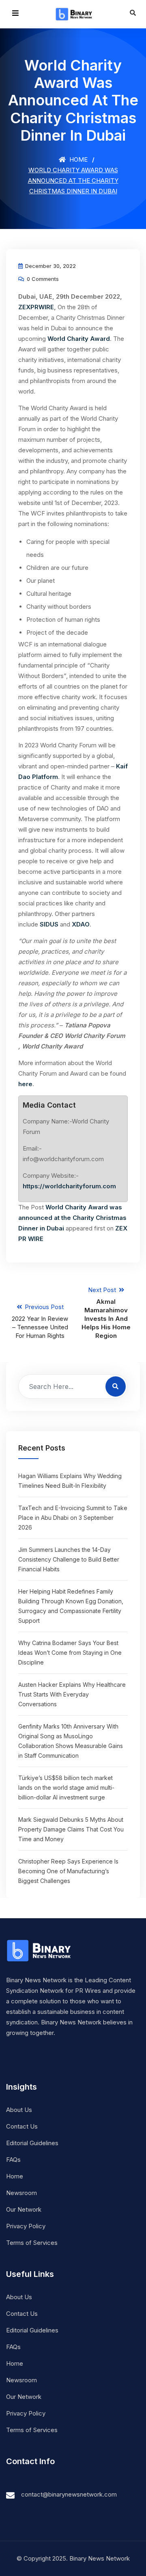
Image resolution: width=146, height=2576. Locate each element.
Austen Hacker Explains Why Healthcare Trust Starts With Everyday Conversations (72, 1694)
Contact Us (22, 2126)
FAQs (13, 2160)
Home (78, 159)
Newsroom (21, 2193)
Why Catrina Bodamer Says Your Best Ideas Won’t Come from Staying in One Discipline (70, 1653)
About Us (19, 2110)
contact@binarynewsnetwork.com (69, 2494)
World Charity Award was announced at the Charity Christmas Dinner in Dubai (72, 1218)
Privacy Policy (26, 2226)
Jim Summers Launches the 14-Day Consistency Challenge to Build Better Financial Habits (69, 1559)
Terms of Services (32, 2243)
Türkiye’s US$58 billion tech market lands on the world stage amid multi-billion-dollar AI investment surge (66, 1788)
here (25, 1084)
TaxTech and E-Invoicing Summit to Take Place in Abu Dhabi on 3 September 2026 (73, 1518)
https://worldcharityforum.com (69, 1186)
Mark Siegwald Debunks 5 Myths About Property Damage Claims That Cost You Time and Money (71, 1829)
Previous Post (40, 1321)
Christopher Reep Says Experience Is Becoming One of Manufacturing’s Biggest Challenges (68, 1871)
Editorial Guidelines (32, 2143)
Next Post (106, 1313)
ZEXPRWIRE (36, 307)
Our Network (24, 2209)
